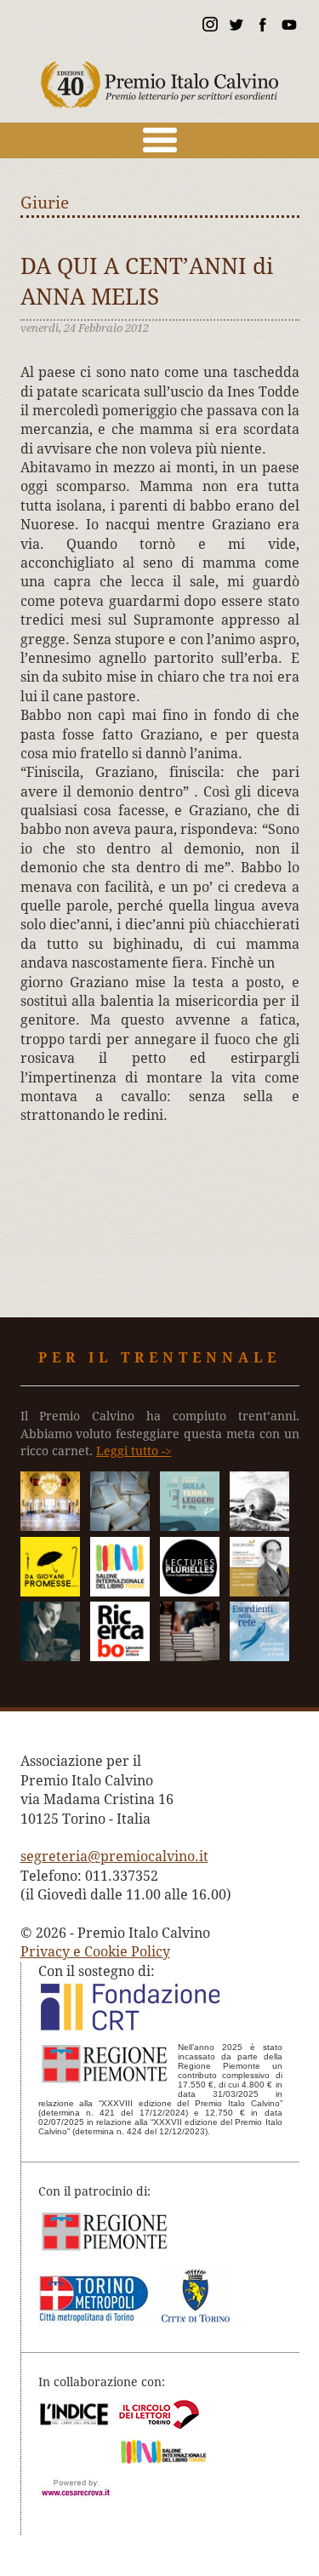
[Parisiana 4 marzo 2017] (50, 1656)
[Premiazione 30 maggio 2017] (50, 1526)
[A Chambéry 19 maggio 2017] (190, 1592)
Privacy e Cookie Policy (95, 1952)
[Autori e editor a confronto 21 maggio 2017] (120, 1592)
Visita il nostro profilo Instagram (209, 27)
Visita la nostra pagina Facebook (262, 27)
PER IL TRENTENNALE (159, 1358)
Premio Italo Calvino (160, 77)
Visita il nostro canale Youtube (288, 27)
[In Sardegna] (190, 1526)
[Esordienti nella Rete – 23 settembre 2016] (259, 1656)
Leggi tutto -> (134, 1451)
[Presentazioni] (120, 1526)
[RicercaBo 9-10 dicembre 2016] (120, 1656)
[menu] (159, 140)
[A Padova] (50, 1592)
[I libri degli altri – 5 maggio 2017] (259, 1592)
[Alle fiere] (190, 1656)
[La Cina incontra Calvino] (259, 1526)
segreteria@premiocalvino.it (114, 1856)
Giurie (45, 203)
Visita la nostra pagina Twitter (236, 27)
